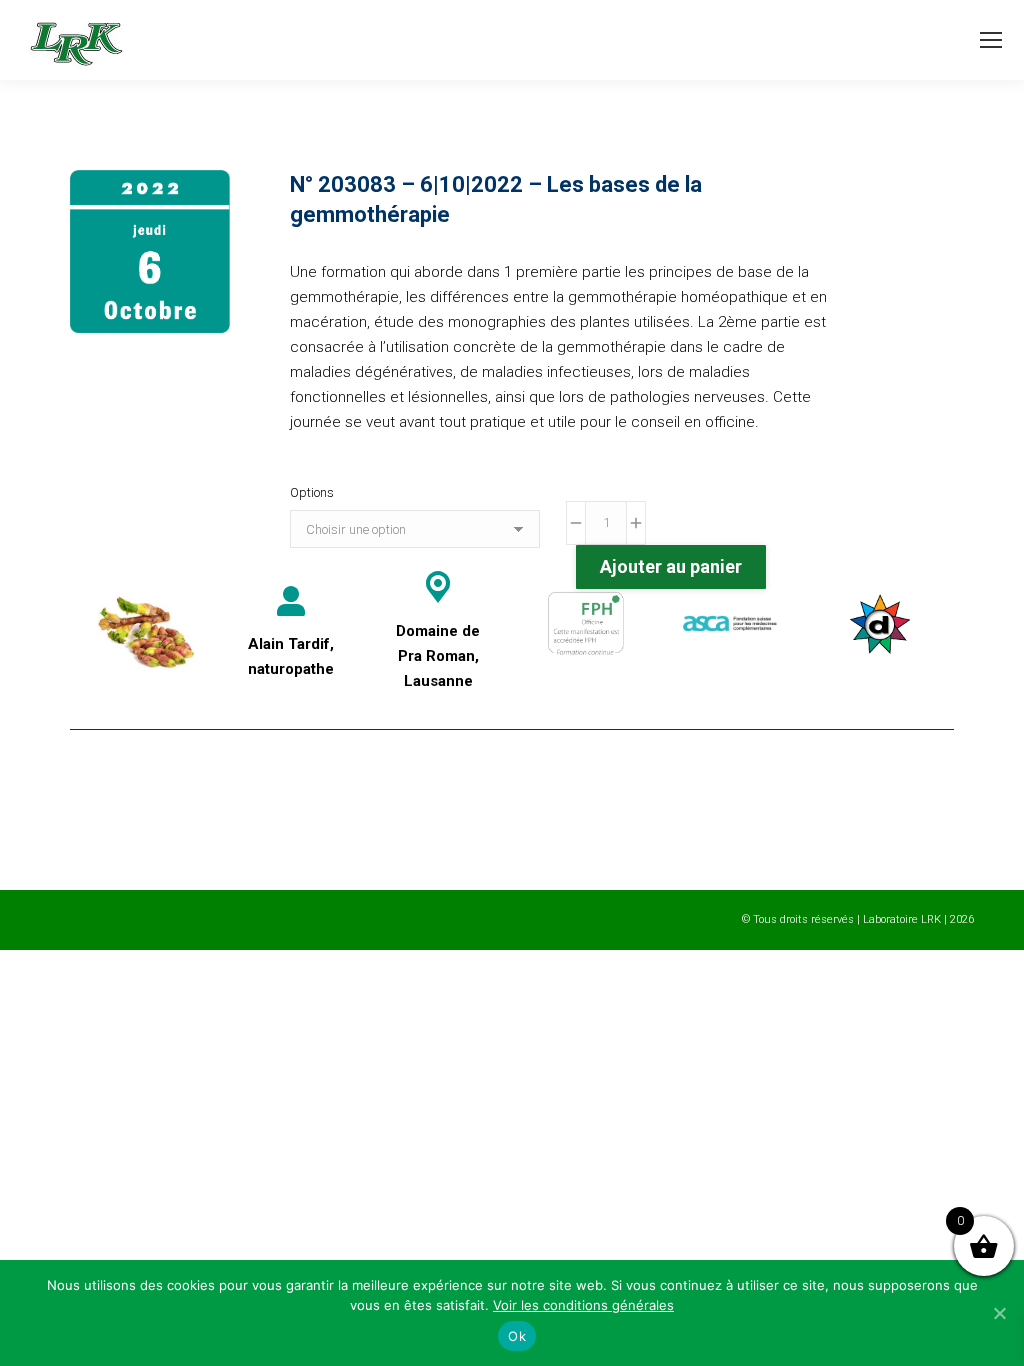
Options (312, 492)
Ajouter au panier (671, 566)
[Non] (999, 1313)
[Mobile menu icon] (991, 40)
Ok (517, 1336)
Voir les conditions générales (583, 1305)
